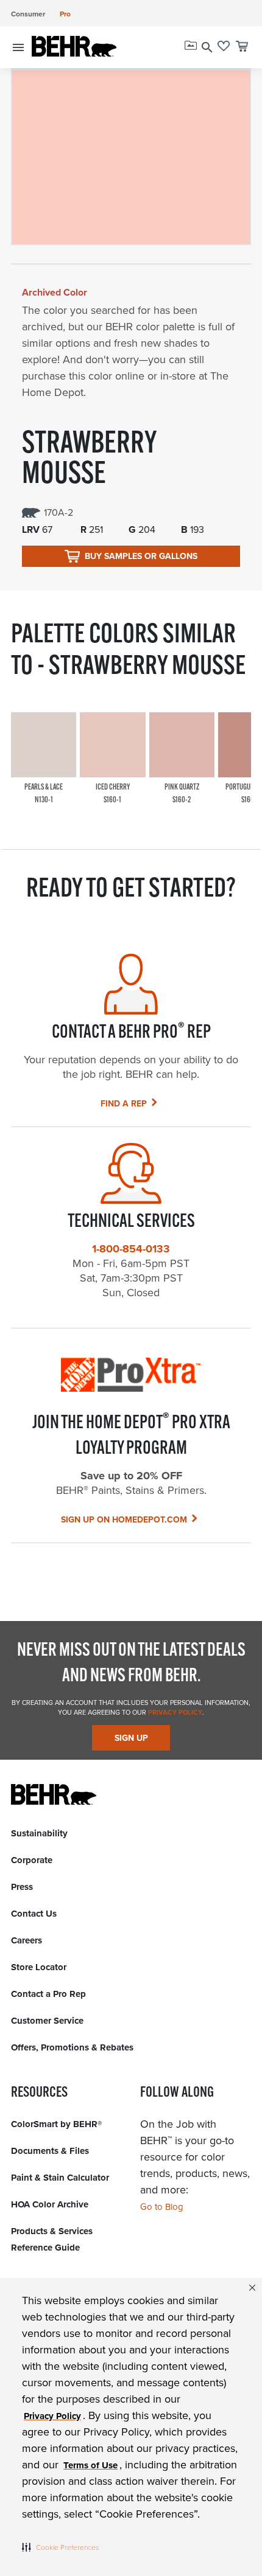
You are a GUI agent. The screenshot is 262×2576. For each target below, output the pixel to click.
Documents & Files (50, 2151)
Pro (65, 14)
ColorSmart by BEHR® (56, 2124)
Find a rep (124, 1104)
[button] (60, 2547)
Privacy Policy (174, 1712)
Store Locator (39, 1967)
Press (22, 1887)
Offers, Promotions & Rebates (72, 2047)
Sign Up (131, 1738)
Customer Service (47, 2021)
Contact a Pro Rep (48, 1994)
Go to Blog (162, 2207)
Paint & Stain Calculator (60, 2178)
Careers (27, 1940)
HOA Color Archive (50, 2204)
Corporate (32, 1860)
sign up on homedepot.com (124, 1520)
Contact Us (34, 1914)
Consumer (28, 14)
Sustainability (39, 1833)
